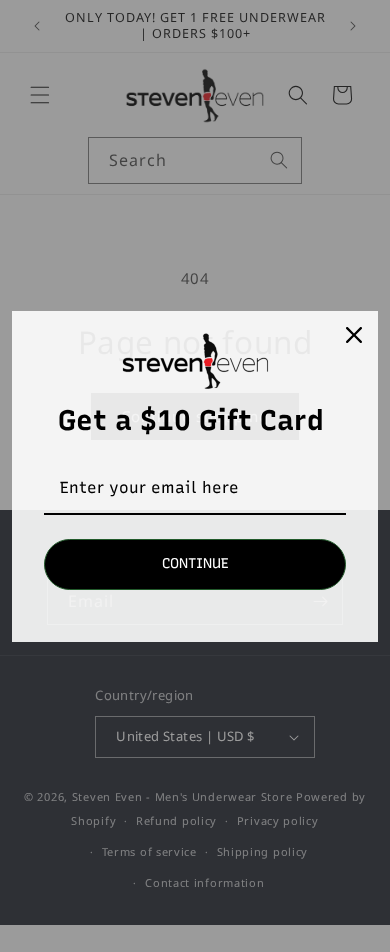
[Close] (354, 335)
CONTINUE (195, 563)
